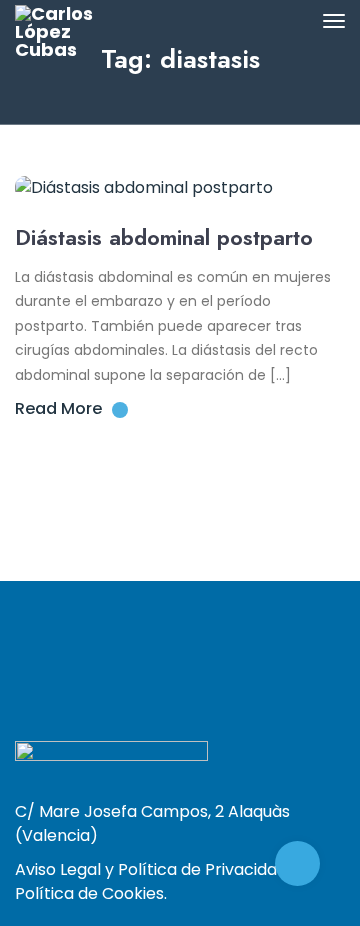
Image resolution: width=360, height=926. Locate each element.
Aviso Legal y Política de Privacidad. (152, 869)
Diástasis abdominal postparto (164, 237)
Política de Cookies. (91, 893)
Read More (58, 408)
